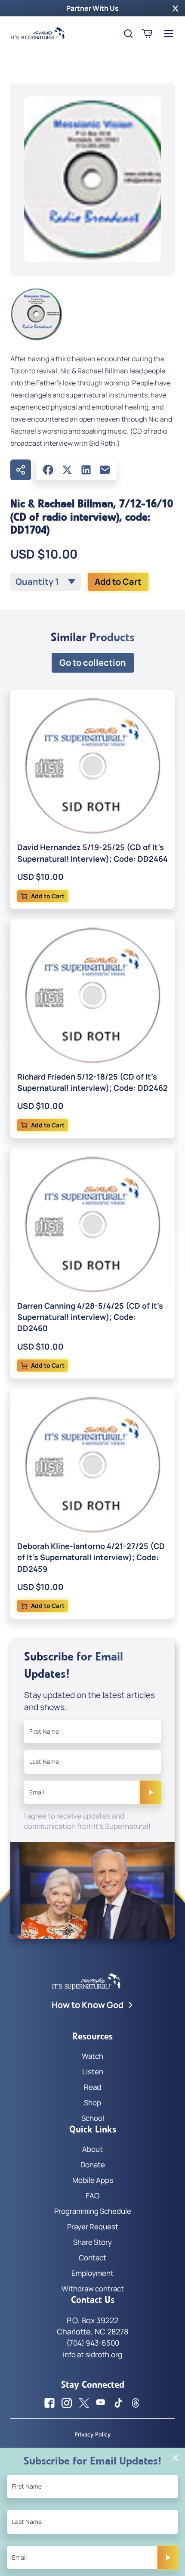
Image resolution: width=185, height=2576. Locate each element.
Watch (92, 2056)
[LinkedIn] (86, 470)
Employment (92, 2273)
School (93, 2118)
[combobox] (46, 582)
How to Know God (88, 2005)
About (92, 2149)
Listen (93, 2072)
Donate (93, 2165)
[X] (67, 470)
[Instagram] (67, 2403)
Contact (92, 2258)
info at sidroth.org (92, 2354)
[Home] (38, 34)
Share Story (92, 2242)
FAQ (92, 2196)
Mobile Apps (93, 2180)
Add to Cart (118, 582)
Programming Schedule (93, 2211)
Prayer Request (93, 2227)
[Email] (105, 470)
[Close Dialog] (175, 2458)
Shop (92, 2103)
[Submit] (151, 1792)
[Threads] (136, 2403)
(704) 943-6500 (93, 2343)
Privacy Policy (92, 2434)
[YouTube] (101, 2403)
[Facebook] (48, 470)
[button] (175, 8)
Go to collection (93, 663)
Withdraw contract (93, 2289)
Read (92, 2087)
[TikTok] (118, 2403)
